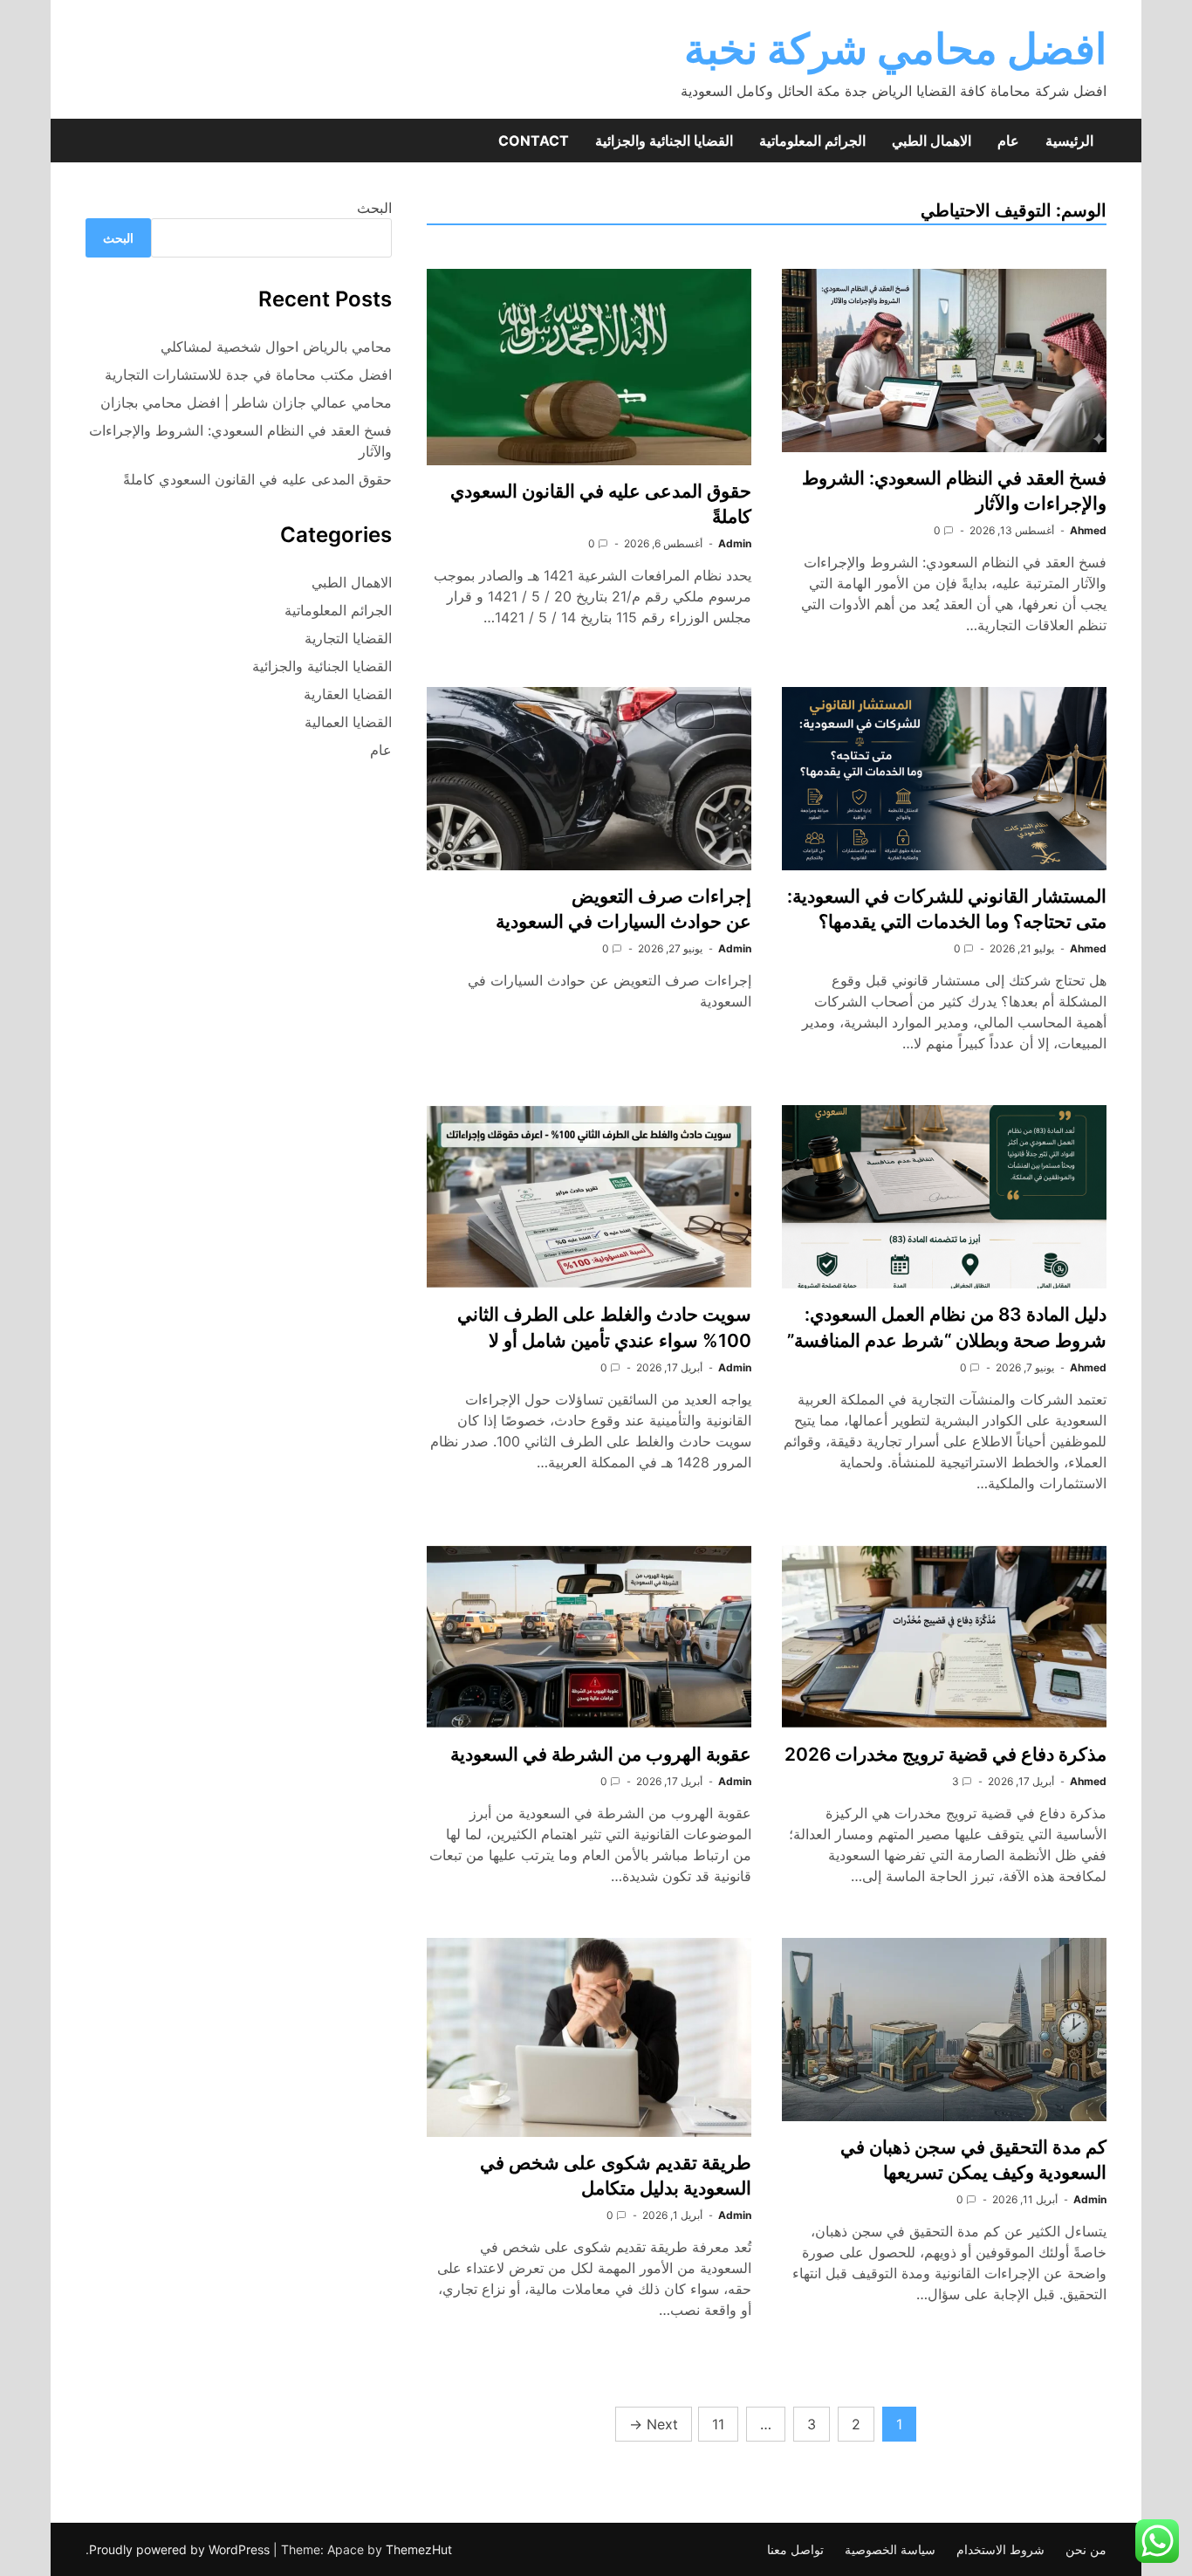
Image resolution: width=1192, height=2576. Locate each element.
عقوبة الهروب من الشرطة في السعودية (601, 1754)
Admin (735, 543)
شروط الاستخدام (1000, 2549)
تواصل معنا (795, 2549)
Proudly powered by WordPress (181, 2549)
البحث (374, 208)
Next (654, 2424)
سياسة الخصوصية (890, 2549)
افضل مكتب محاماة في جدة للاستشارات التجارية (248, 374)
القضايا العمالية (348, 722)
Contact (534, 141)
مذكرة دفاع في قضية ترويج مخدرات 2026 (945, 1754)
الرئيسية (1069, 141)
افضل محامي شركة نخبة (895, 48)
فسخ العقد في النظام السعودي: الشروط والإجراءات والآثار (240, 441)
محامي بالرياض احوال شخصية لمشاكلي (276, 347)
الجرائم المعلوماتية (812, 141)
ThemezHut (419, 2549)
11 (718, 2424)
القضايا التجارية (348, 638)
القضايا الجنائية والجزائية (664, 141)
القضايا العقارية (348, 694)
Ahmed (1088, 530)
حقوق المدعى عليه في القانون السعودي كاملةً (257, 479)
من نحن (1086, 2549)
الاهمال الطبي (932, 141)
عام (1008, 141)
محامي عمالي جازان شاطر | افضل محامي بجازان (246, 402)
